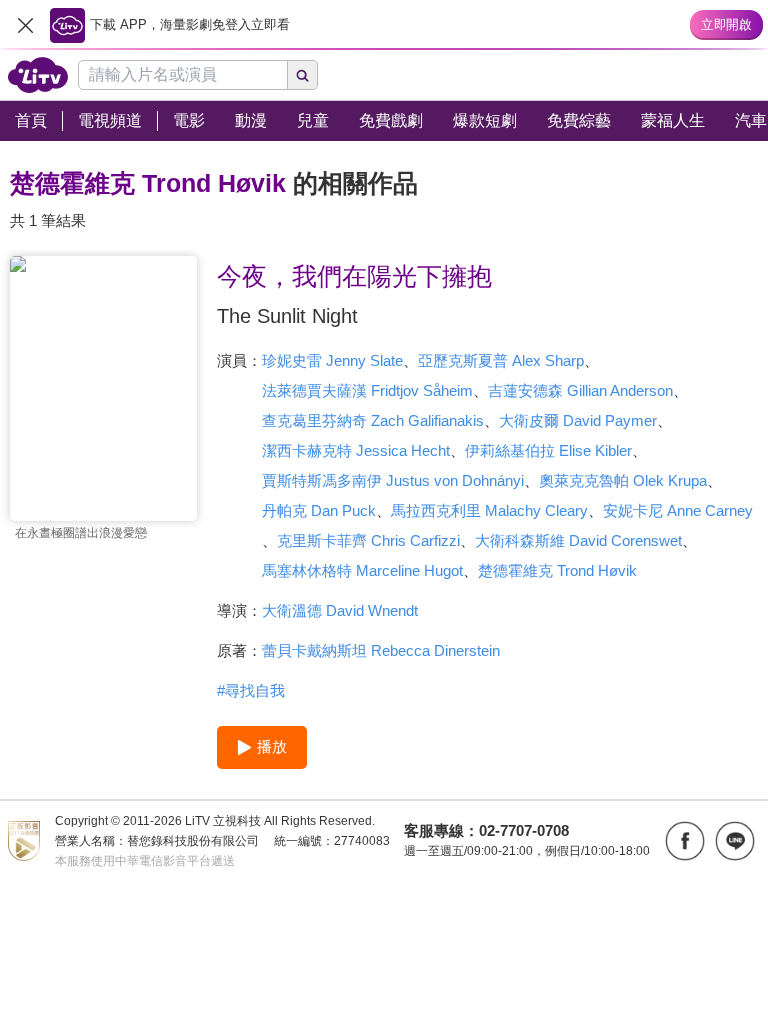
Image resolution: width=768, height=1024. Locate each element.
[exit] (25, 25)
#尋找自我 (251, 690)
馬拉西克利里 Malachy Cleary (489, 510)
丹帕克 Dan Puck (319, 510)
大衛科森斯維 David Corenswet (578, 540)
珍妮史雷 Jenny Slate (332, 360)
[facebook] (685, 841)
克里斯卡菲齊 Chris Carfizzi (368, 540)
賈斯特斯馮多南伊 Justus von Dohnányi (393, 480)
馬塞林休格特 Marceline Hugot (362, 570)
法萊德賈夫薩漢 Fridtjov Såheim (367, 390)
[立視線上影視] (38, 75)
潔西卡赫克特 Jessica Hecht (356, 450)
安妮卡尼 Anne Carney (678, 510)
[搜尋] (303, 75)
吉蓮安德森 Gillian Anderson (580, 390)
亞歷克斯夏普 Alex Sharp (501, 360)
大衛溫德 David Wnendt (340, 610)
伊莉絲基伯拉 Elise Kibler (548, 450)
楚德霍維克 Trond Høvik (557, 570)
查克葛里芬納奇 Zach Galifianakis (373, 420)
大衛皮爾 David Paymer (578, 420)
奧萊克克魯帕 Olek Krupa (623, 480)
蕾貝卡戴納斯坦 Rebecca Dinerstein (381, 650)
